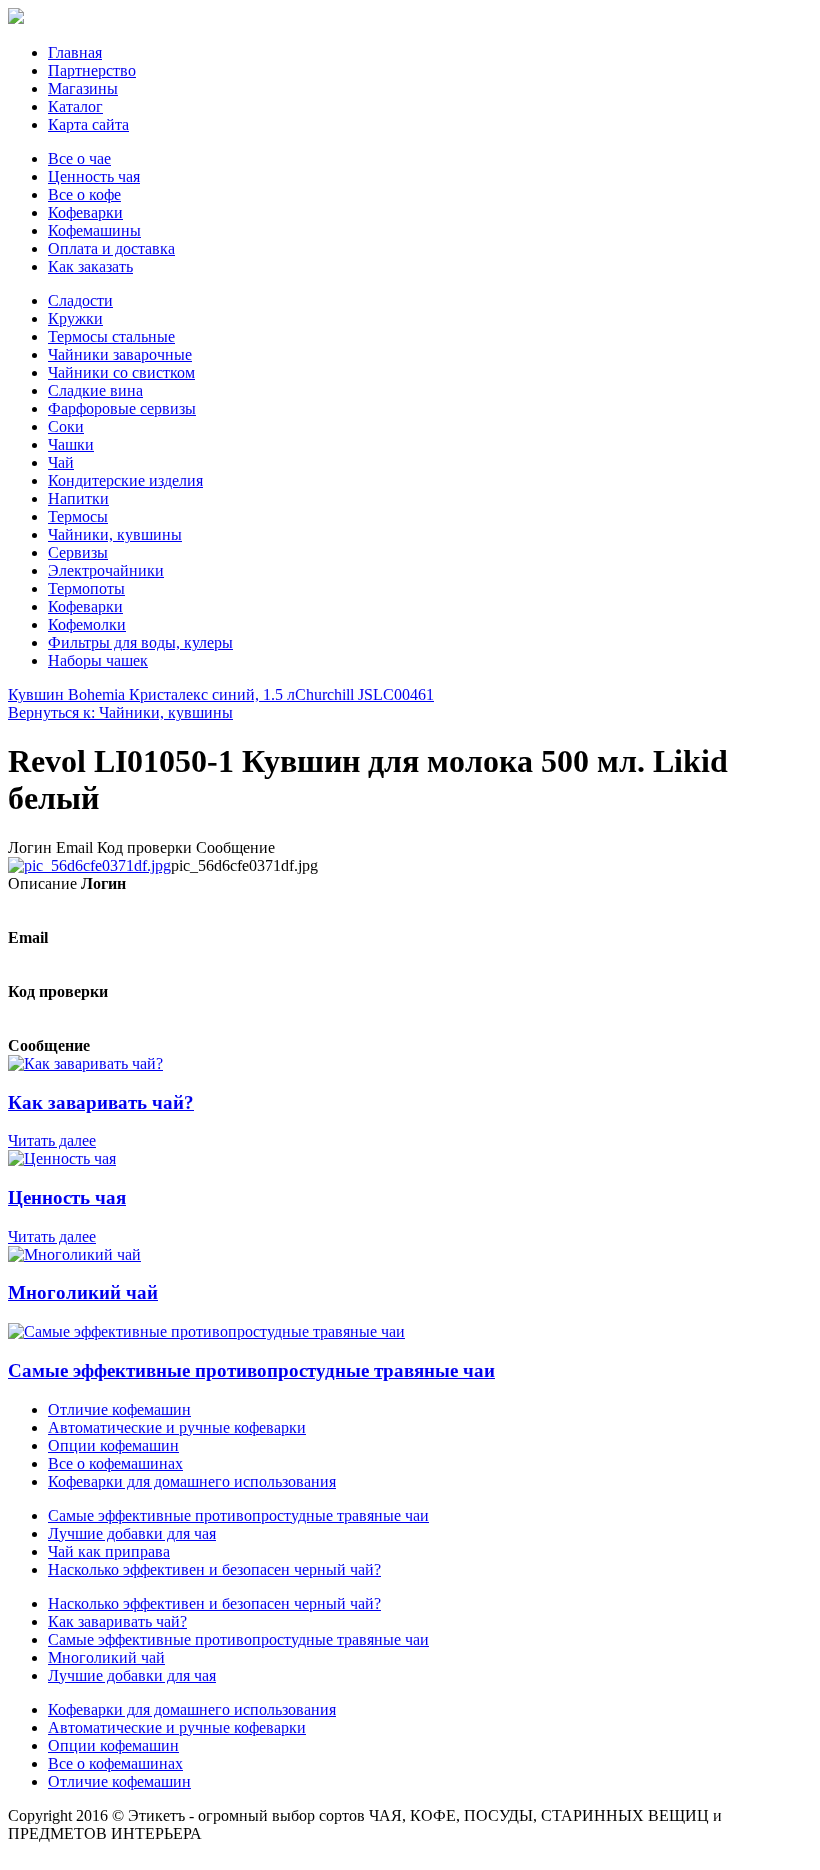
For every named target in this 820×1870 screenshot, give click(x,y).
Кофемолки (87, 624)
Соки (66, 426)
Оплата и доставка (111, 248)
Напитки (78, 498)
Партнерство (92, 70)
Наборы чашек (98, 660)
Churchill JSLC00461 (364, 694)
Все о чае (79, 158)
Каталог (75, 106)
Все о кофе (84, 194)
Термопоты (86, 588)
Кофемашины (94, 230)
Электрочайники (106, 570)
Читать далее (52, 1140)
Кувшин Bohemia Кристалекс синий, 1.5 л (151, 694)
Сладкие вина (95, 390)
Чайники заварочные (120, 354)
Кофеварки (85, 212)
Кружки (75, 318)
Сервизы (78, 552)
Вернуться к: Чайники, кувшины (120, 712)
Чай (61, 462)
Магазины (83, 88)
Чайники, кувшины (115, 534)
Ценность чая (94, 176)
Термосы (78, 516)
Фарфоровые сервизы (122, 408)
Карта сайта (88, 124)
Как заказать (90, 266)
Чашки (71, 444)
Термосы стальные (111, 336)
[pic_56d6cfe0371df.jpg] (89, 865)
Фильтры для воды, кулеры (140, 642)
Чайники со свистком (121, 372)
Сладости (80, 300)
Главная (75, 52)
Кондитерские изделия (125, 480)
